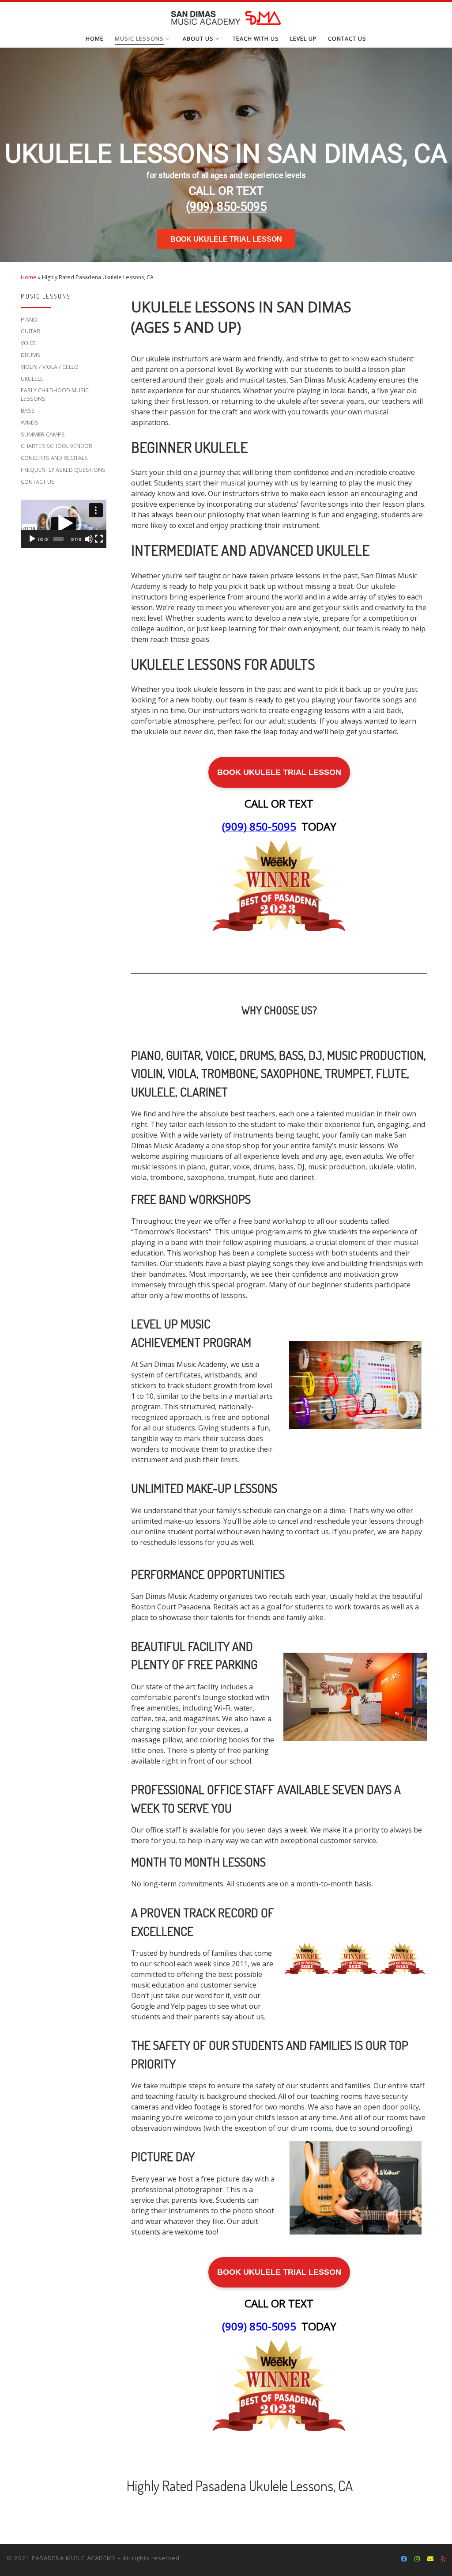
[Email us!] (430, 2559)
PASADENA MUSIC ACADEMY (74, 2558)
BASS (28, 411)
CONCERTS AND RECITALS (54, 458)
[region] (226, 155)
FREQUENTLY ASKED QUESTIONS (63, 470)
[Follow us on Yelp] (443, 2559)
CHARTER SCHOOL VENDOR (56, 446)
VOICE (28, 343)
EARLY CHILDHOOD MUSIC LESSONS (55, 395)
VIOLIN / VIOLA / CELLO (50, 367)
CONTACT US (38, 482)
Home (29, 277)
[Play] (32, 539)
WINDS (30, 423)
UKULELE (32, 379)
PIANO (29, 320)
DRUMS (31, 355)
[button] (64, 524)
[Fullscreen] (99, 539)
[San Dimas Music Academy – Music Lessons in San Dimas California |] (226, 16)
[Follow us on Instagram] (417, 2559)
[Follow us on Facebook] (404, 2559)
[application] (64, 524)
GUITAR (30, 331)
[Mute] (89, 539)
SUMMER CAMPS (43, 434)
